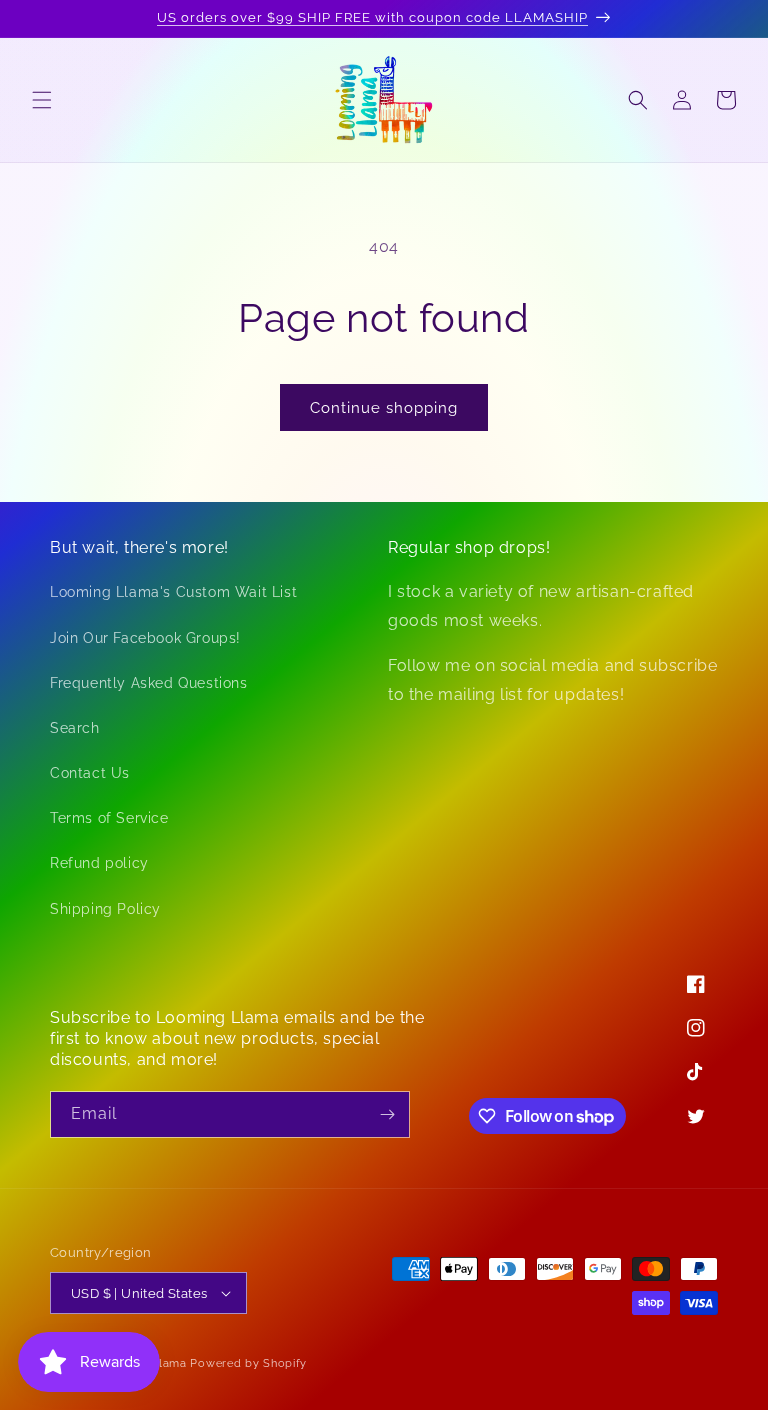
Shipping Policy (105, 909)
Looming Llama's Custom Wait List (173, 592)
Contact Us (90, 773)
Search (75, 728)
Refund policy (99, 863)
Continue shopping (384, 408)
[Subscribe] (387, 1114)
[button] (42, 100)
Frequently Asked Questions (149, 683)
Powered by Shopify (248, 1363)
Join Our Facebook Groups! (145, 638)
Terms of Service (109, 818)
